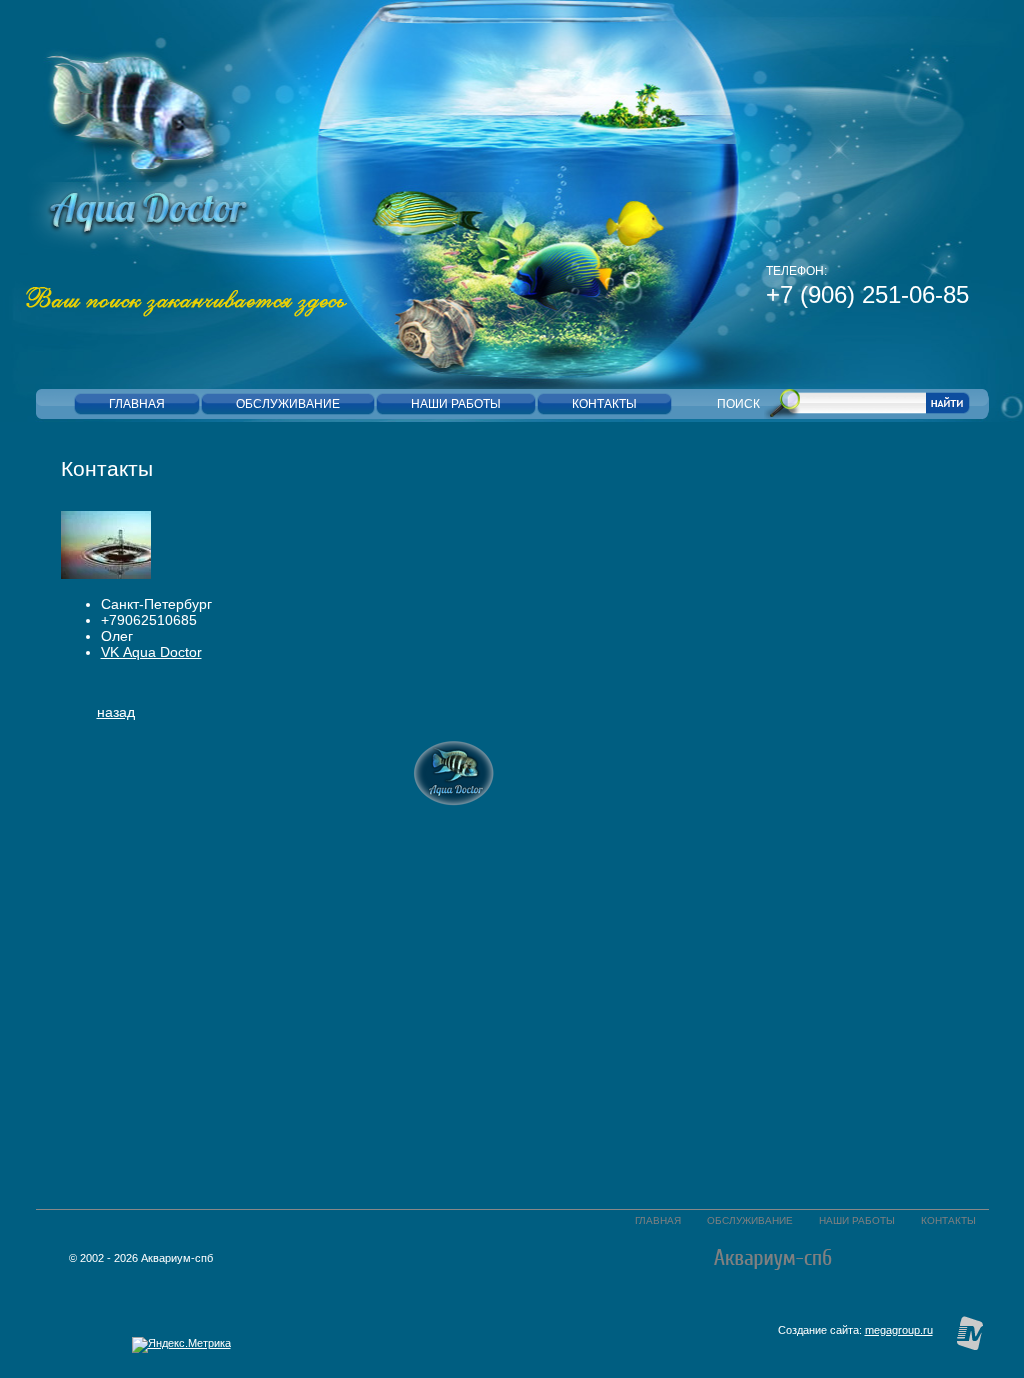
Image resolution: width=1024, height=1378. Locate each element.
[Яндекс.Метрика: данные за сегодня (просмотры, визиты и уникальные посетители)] (181, 1345)
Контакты (948, 1220)
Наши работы (857, 1220)
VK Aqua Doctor (151, 652)
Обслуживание (750, 1220)
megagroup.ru (899, 1330)
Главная (658, 1220)
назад (116, 712)
